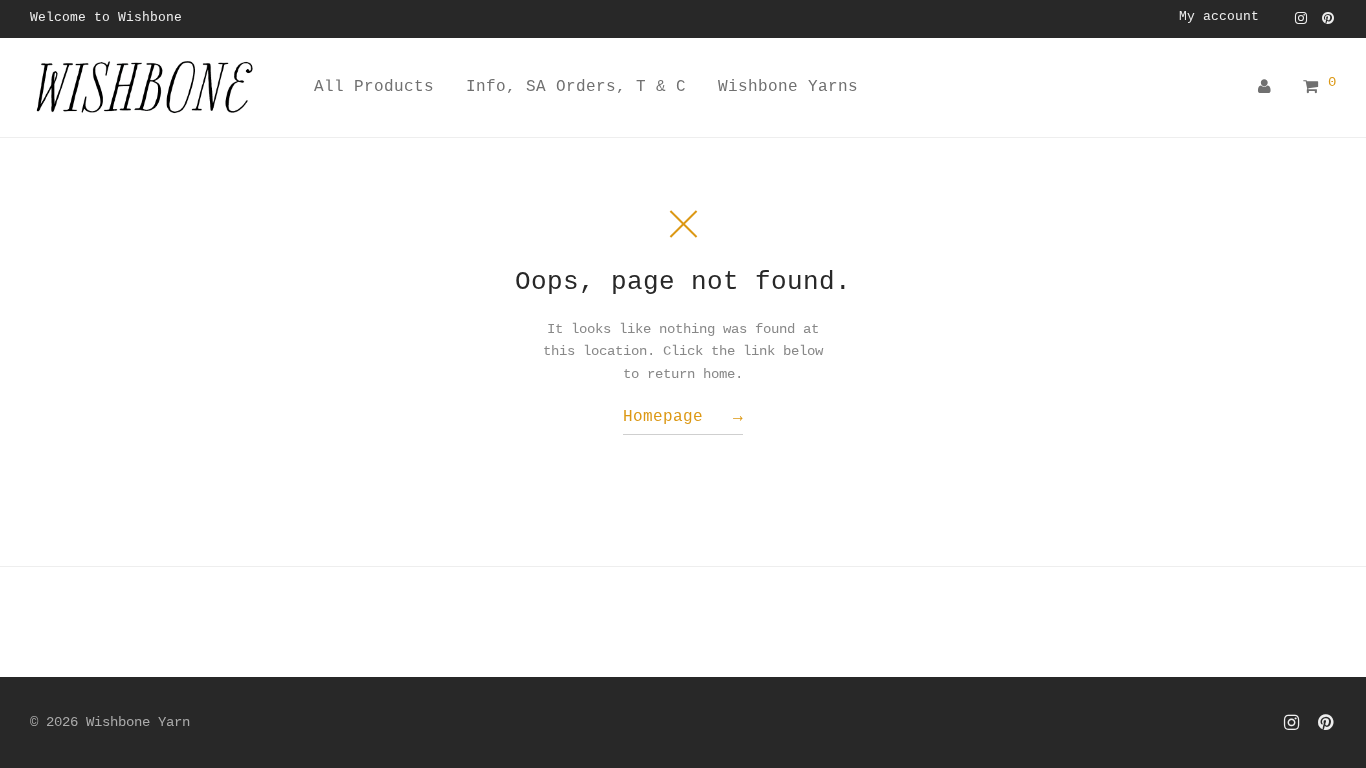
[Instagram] (1301, 18)
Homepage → (683, 417)
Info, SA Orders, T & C (576, 87)
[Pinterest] (1329, 18)
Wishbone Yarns (788, 87)
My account (1219, 17)
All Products (374, 87)
